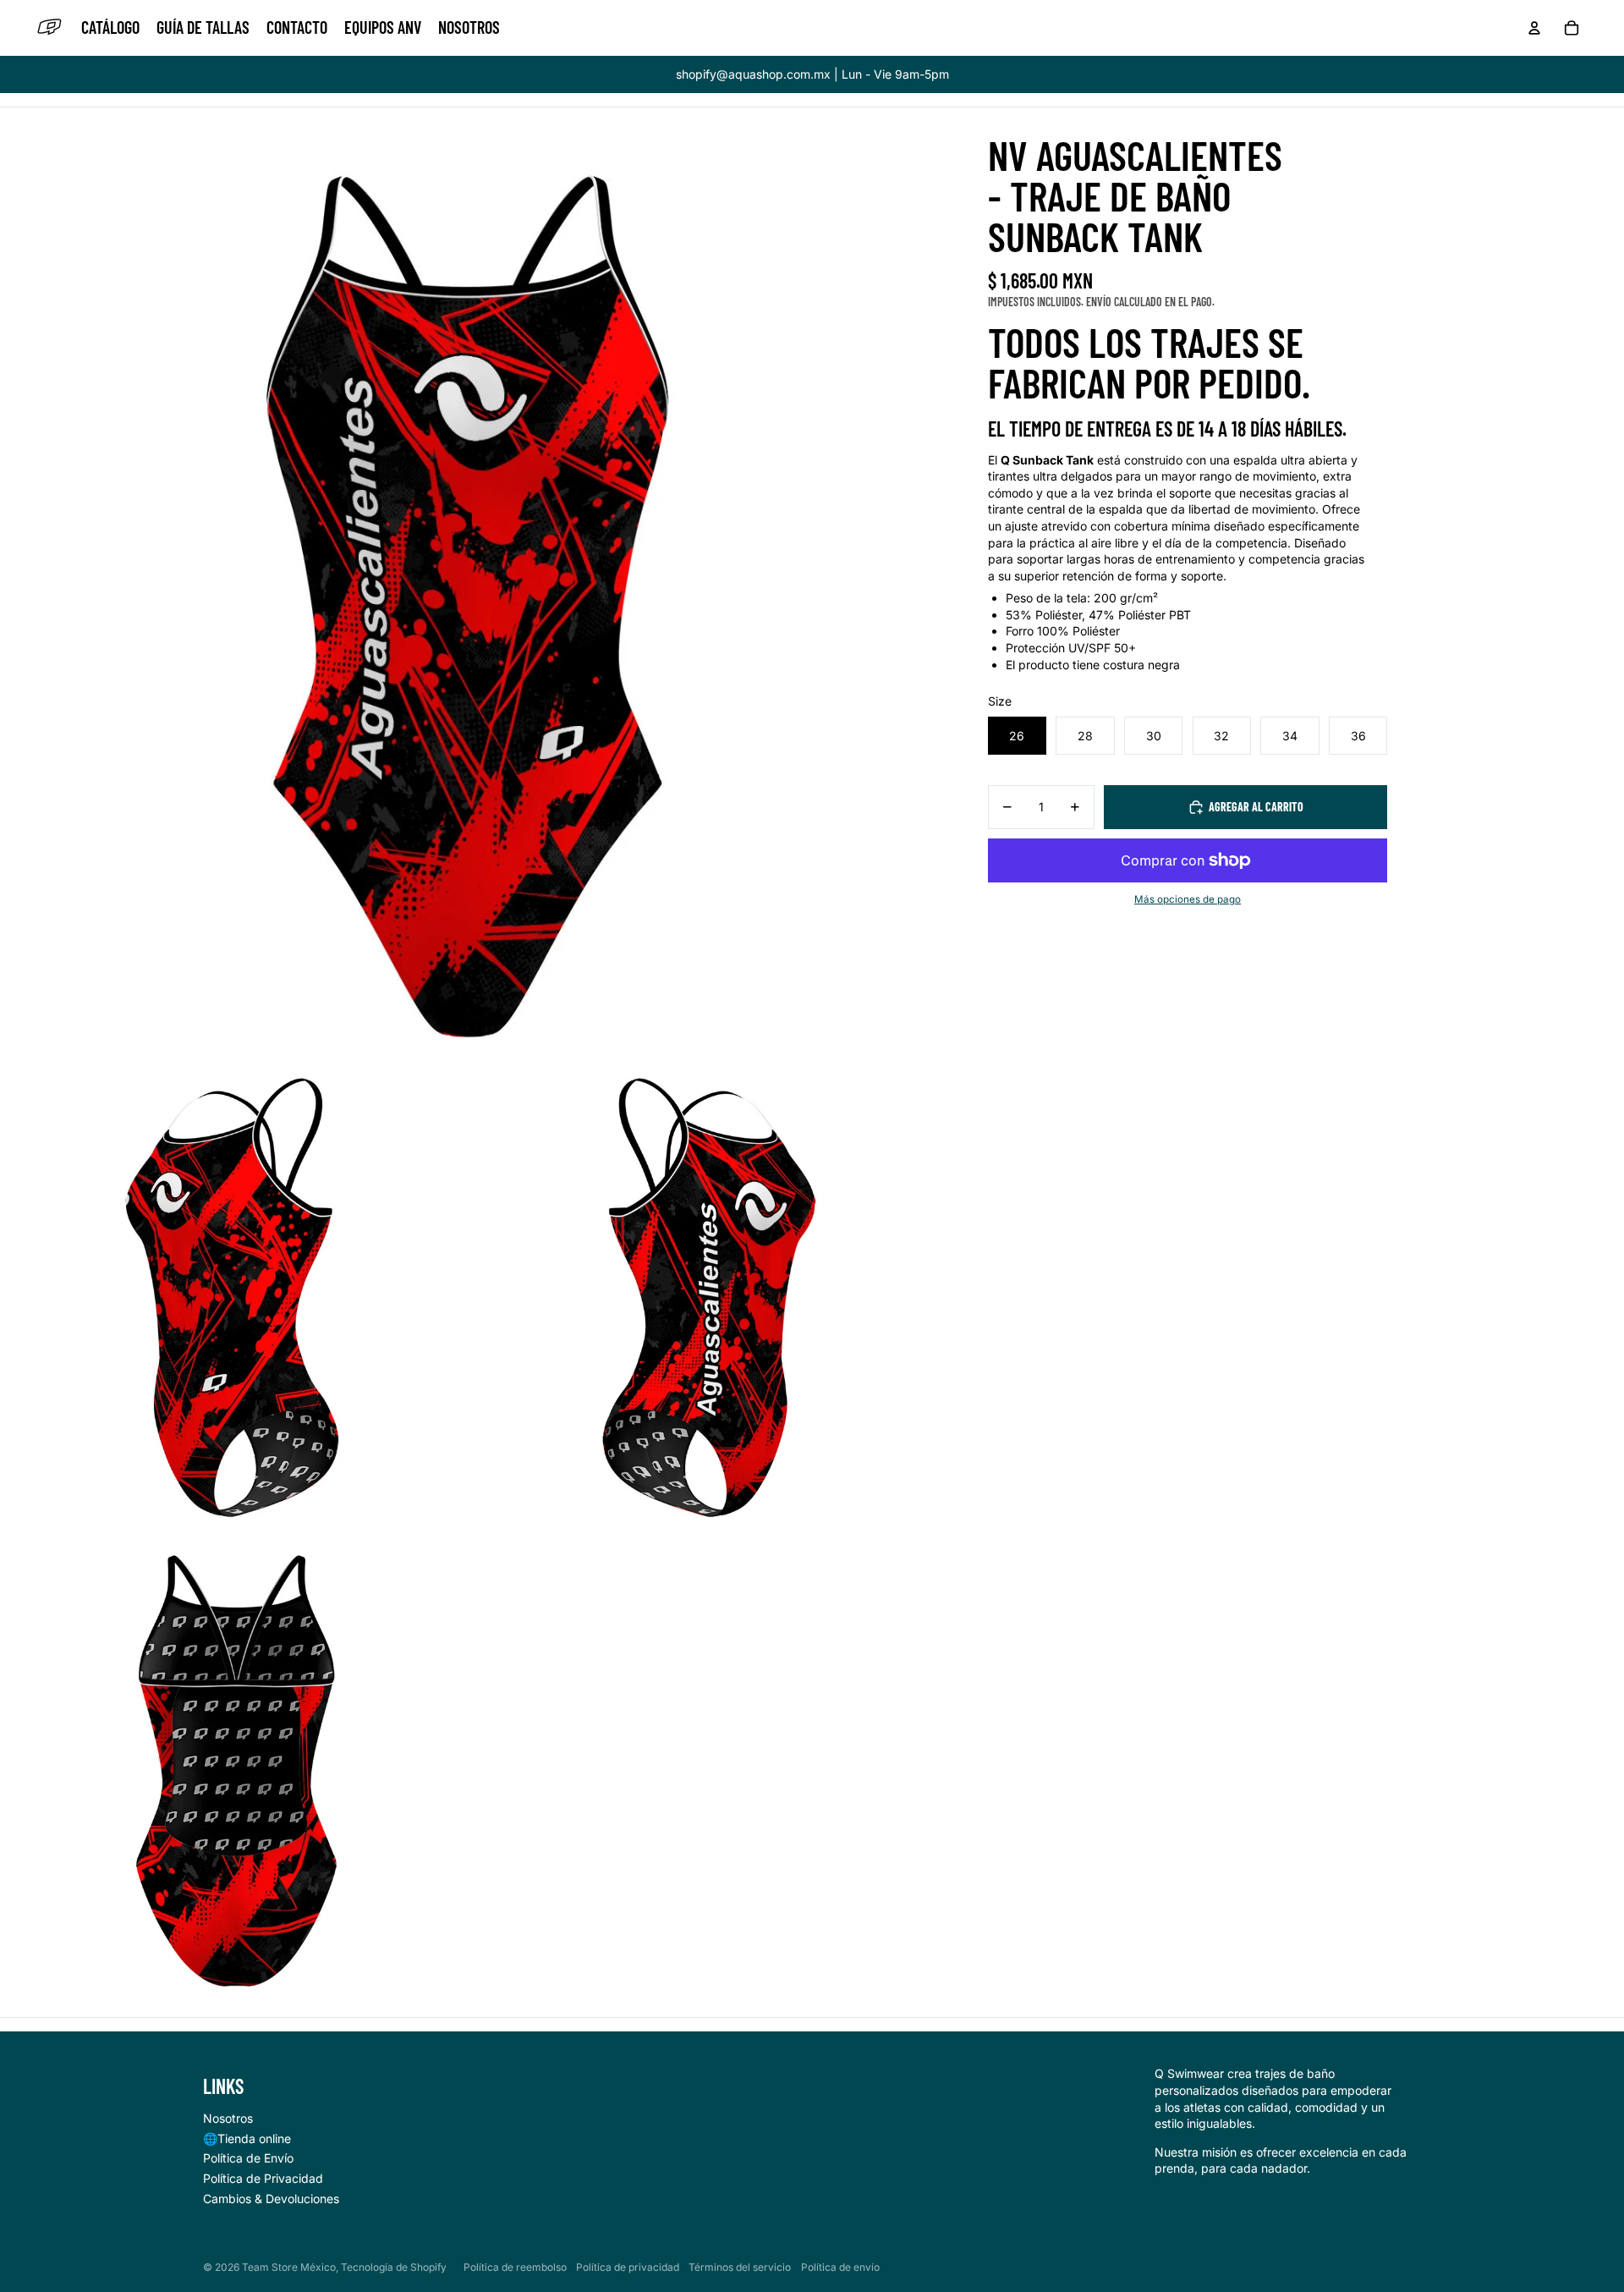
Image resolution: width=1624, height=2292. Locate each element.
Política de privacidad (628, 2267)
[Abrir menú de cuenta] (1534, 28)
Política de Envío (248, 2158)
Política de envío (840, 2267)
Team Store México (289, 2267)
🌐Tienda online (247, 2138)
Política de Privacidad (263, 2178)
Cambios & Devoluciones (271, 2199)
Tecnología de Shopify (394, 2267)
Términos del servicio (740, 2267)
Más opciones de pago (1188, 899)
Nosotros (228, 2118)
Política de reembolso (515, 2267)
